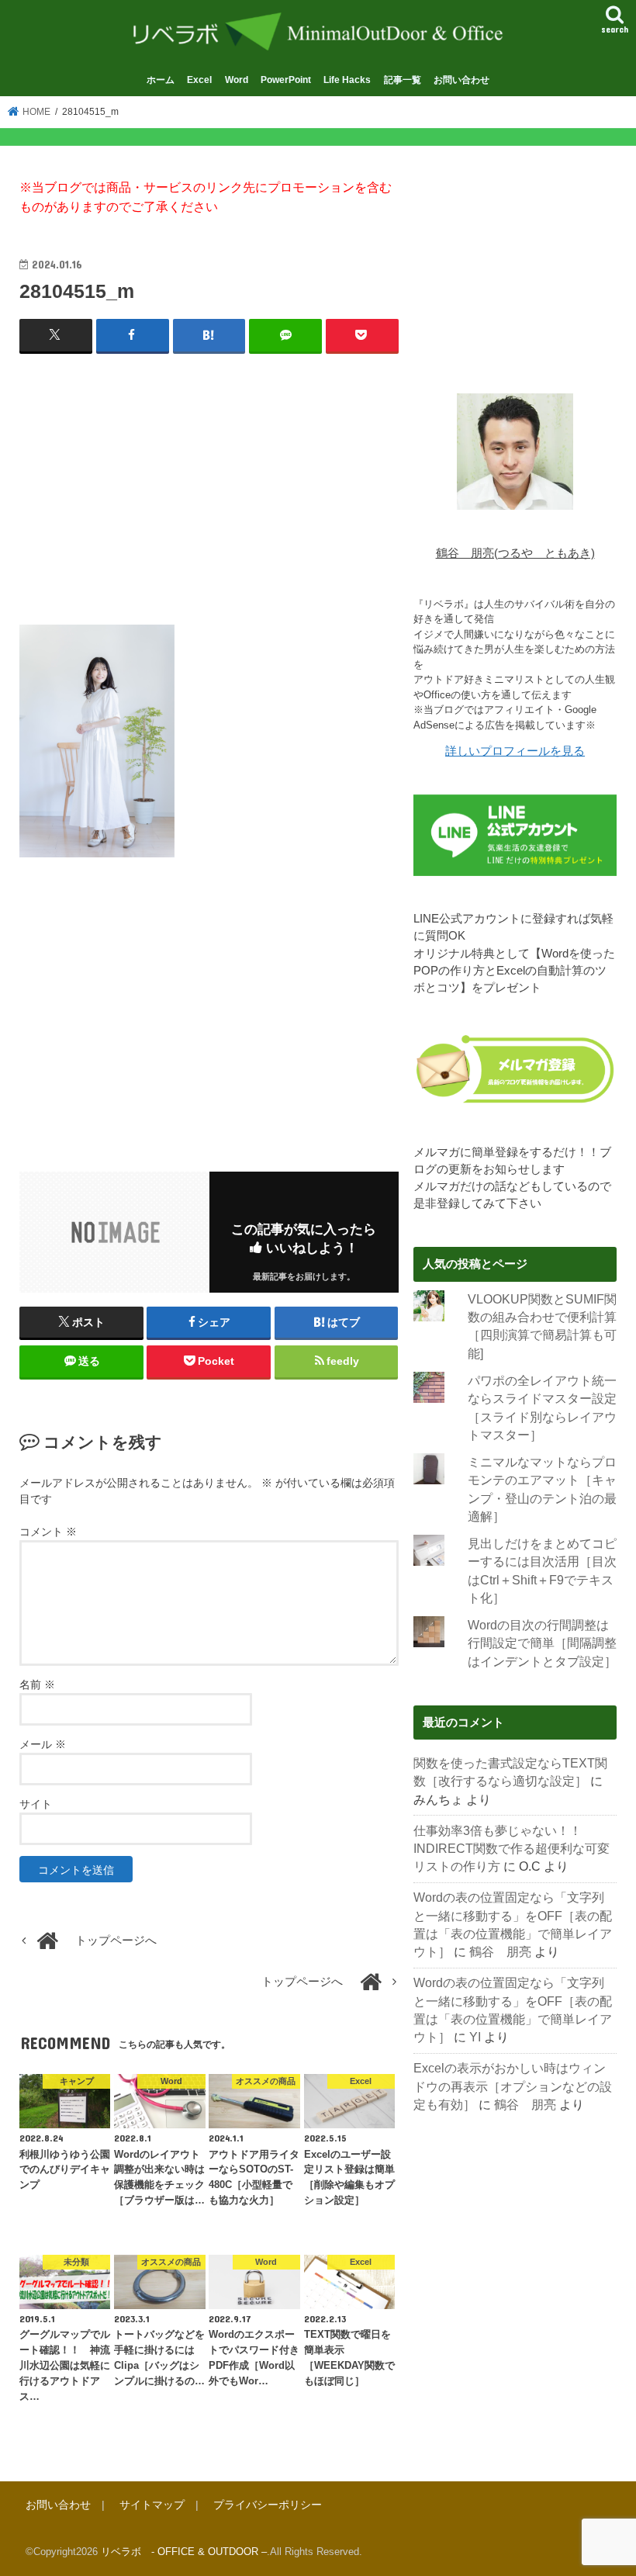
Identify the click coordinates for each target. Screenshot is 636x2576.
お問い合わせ (461, 80)
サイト (36, 1804)
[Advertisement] (209, 480)
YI (475, 2037)
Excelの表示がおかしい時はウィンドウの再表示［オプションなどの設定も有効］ (513, 2086)
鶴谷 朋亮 (500, 1952)
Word (237, 80)
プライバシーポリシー (268, 2505)
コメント (48, 1532)
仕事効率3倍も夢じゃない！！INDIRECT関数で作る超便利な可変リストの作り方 (512, 1849)
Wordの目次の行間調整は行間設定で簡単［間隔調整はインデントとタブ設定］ (542, 1643)
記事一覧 (403, 80)
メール (43, 1744)
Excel (199, 80)
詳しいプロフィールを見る (515, 751)
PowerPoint (286, 80)
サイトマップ (152, 2505)
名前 (37, 1684)
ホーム (161, 80)
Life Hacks (347, 80)
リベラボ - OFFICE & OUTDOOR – (184, 2552)
